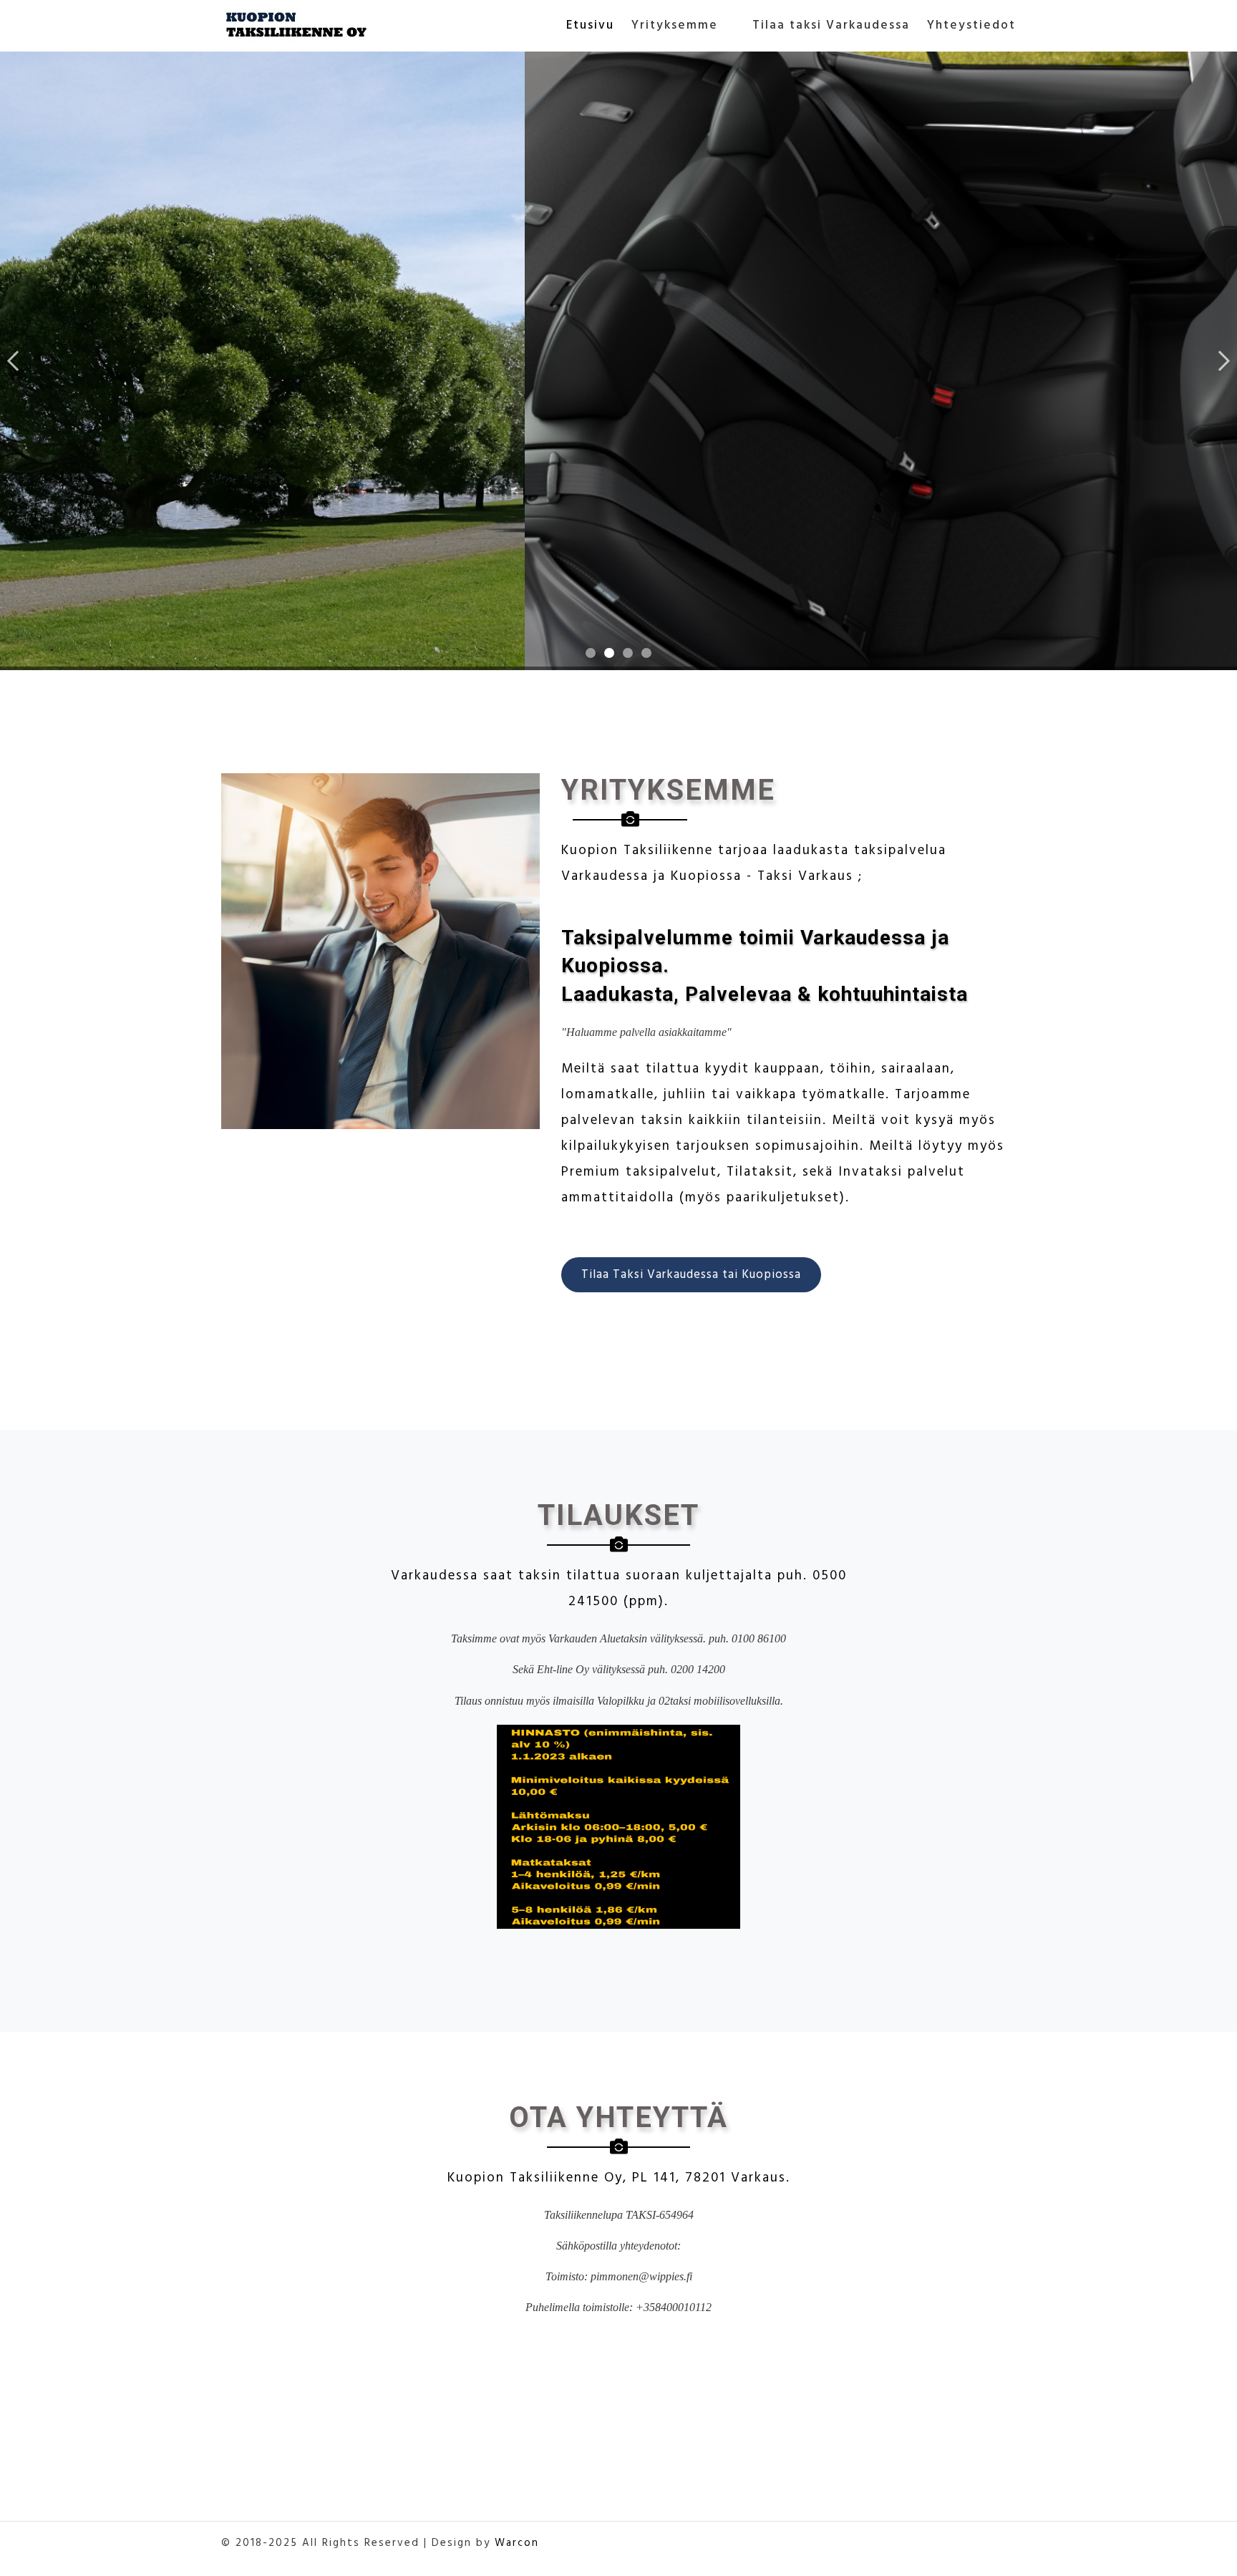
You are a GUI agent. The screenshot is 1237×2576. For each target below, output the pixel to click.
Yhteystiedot (971, 26)
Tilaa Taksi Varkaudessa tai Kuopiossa (691, 1275)
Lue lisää (102, 446)
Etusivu (590, 26)
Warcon (517, 2543)
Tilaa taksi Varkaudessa (831, 26)
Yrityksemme (675, 26)
